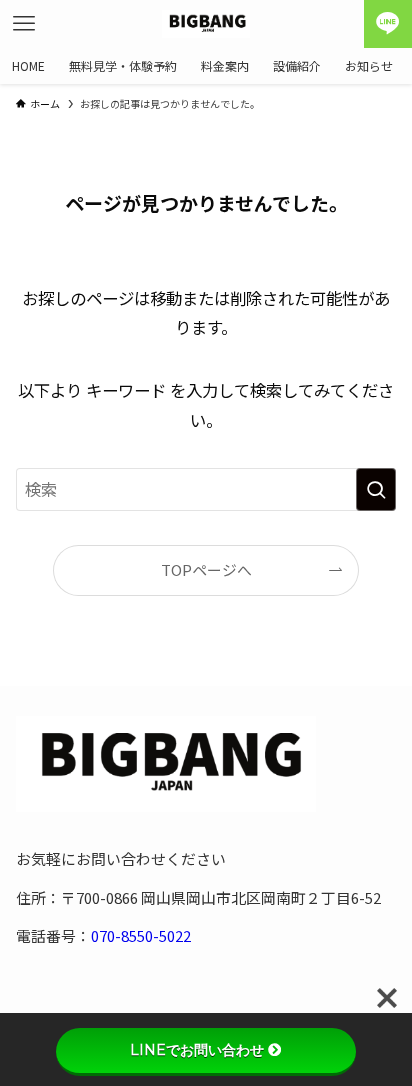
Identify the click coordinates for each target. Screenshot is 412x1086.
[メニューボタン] (24, 24)
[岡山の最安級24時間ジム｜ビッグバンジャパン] (206, 24)
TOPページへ (206, 569)
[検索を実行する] (376, 489)
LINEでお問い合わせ (197, 1050)
